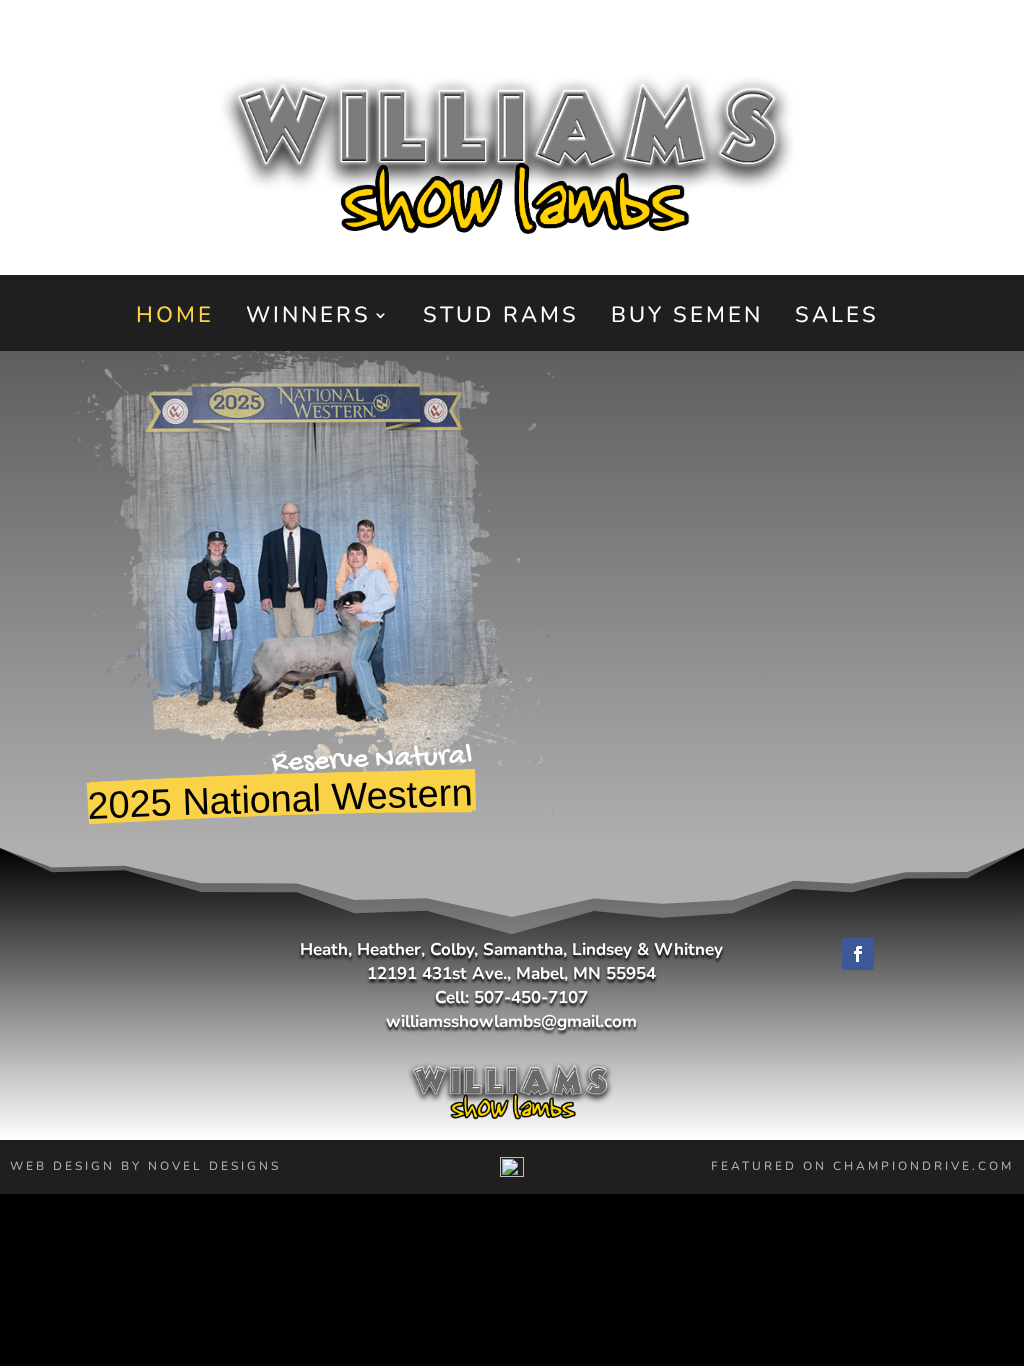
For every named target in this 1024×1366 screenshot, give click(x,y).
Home (175, 319)
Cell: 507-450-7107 (511, 997)
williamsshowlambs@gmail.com (511, 1021)
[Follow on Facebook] (858, 954)
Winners (308, 319)
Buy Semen (687, 319)
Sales (837, 319)
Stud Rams (501, 319)
